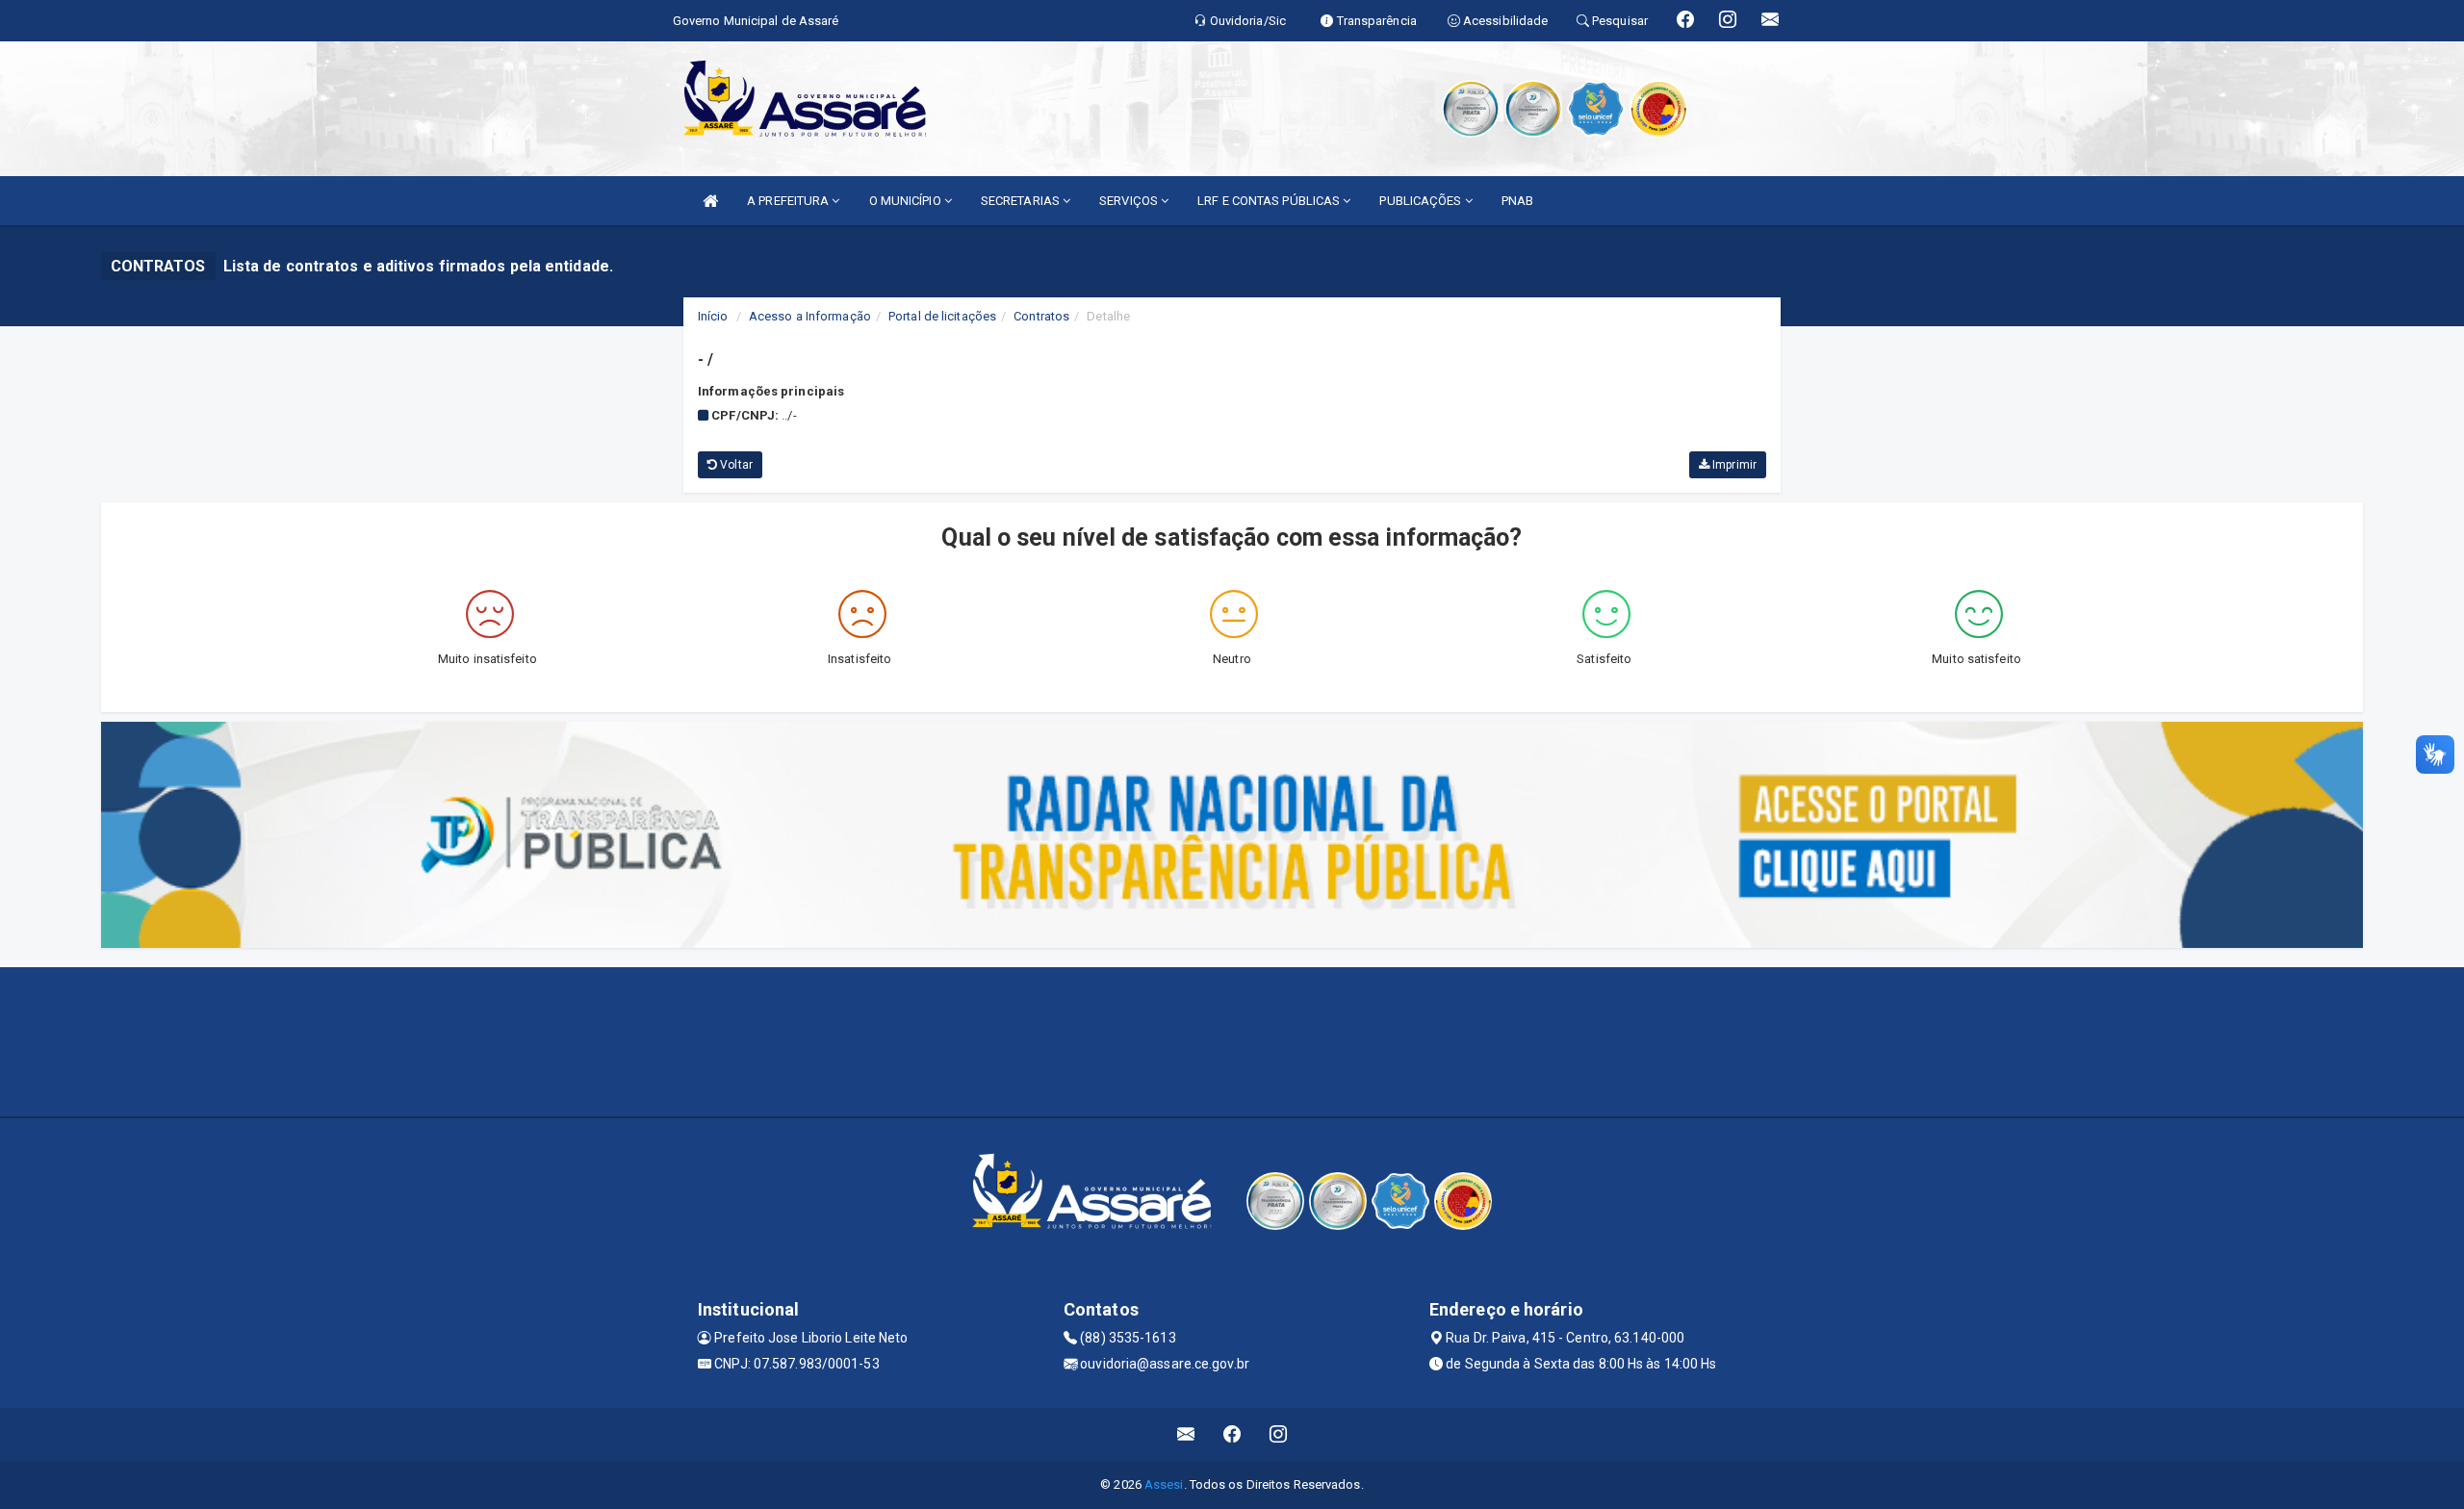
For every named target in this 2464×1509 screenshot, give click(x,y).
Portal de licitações (942, 316)
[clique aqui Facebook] (1232, 1434)
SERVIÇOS (1130, 201)
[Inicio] (710, 201)
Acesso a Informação (810, 316)
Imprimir (1733, 465)
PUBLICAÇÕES (1422, 201)
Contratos (1041, 316)
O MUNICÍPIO (907, 201)
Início (713, 316)
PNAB (1517, 201)
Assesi (1164, 1484)
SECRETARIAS (1022, 201)
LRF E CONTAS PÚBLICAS (1270, 201)
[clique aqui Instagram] (1279, 1434)
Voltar (735, 465)
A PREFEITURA (789, 201)
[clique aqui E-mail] (1186, 1434)
